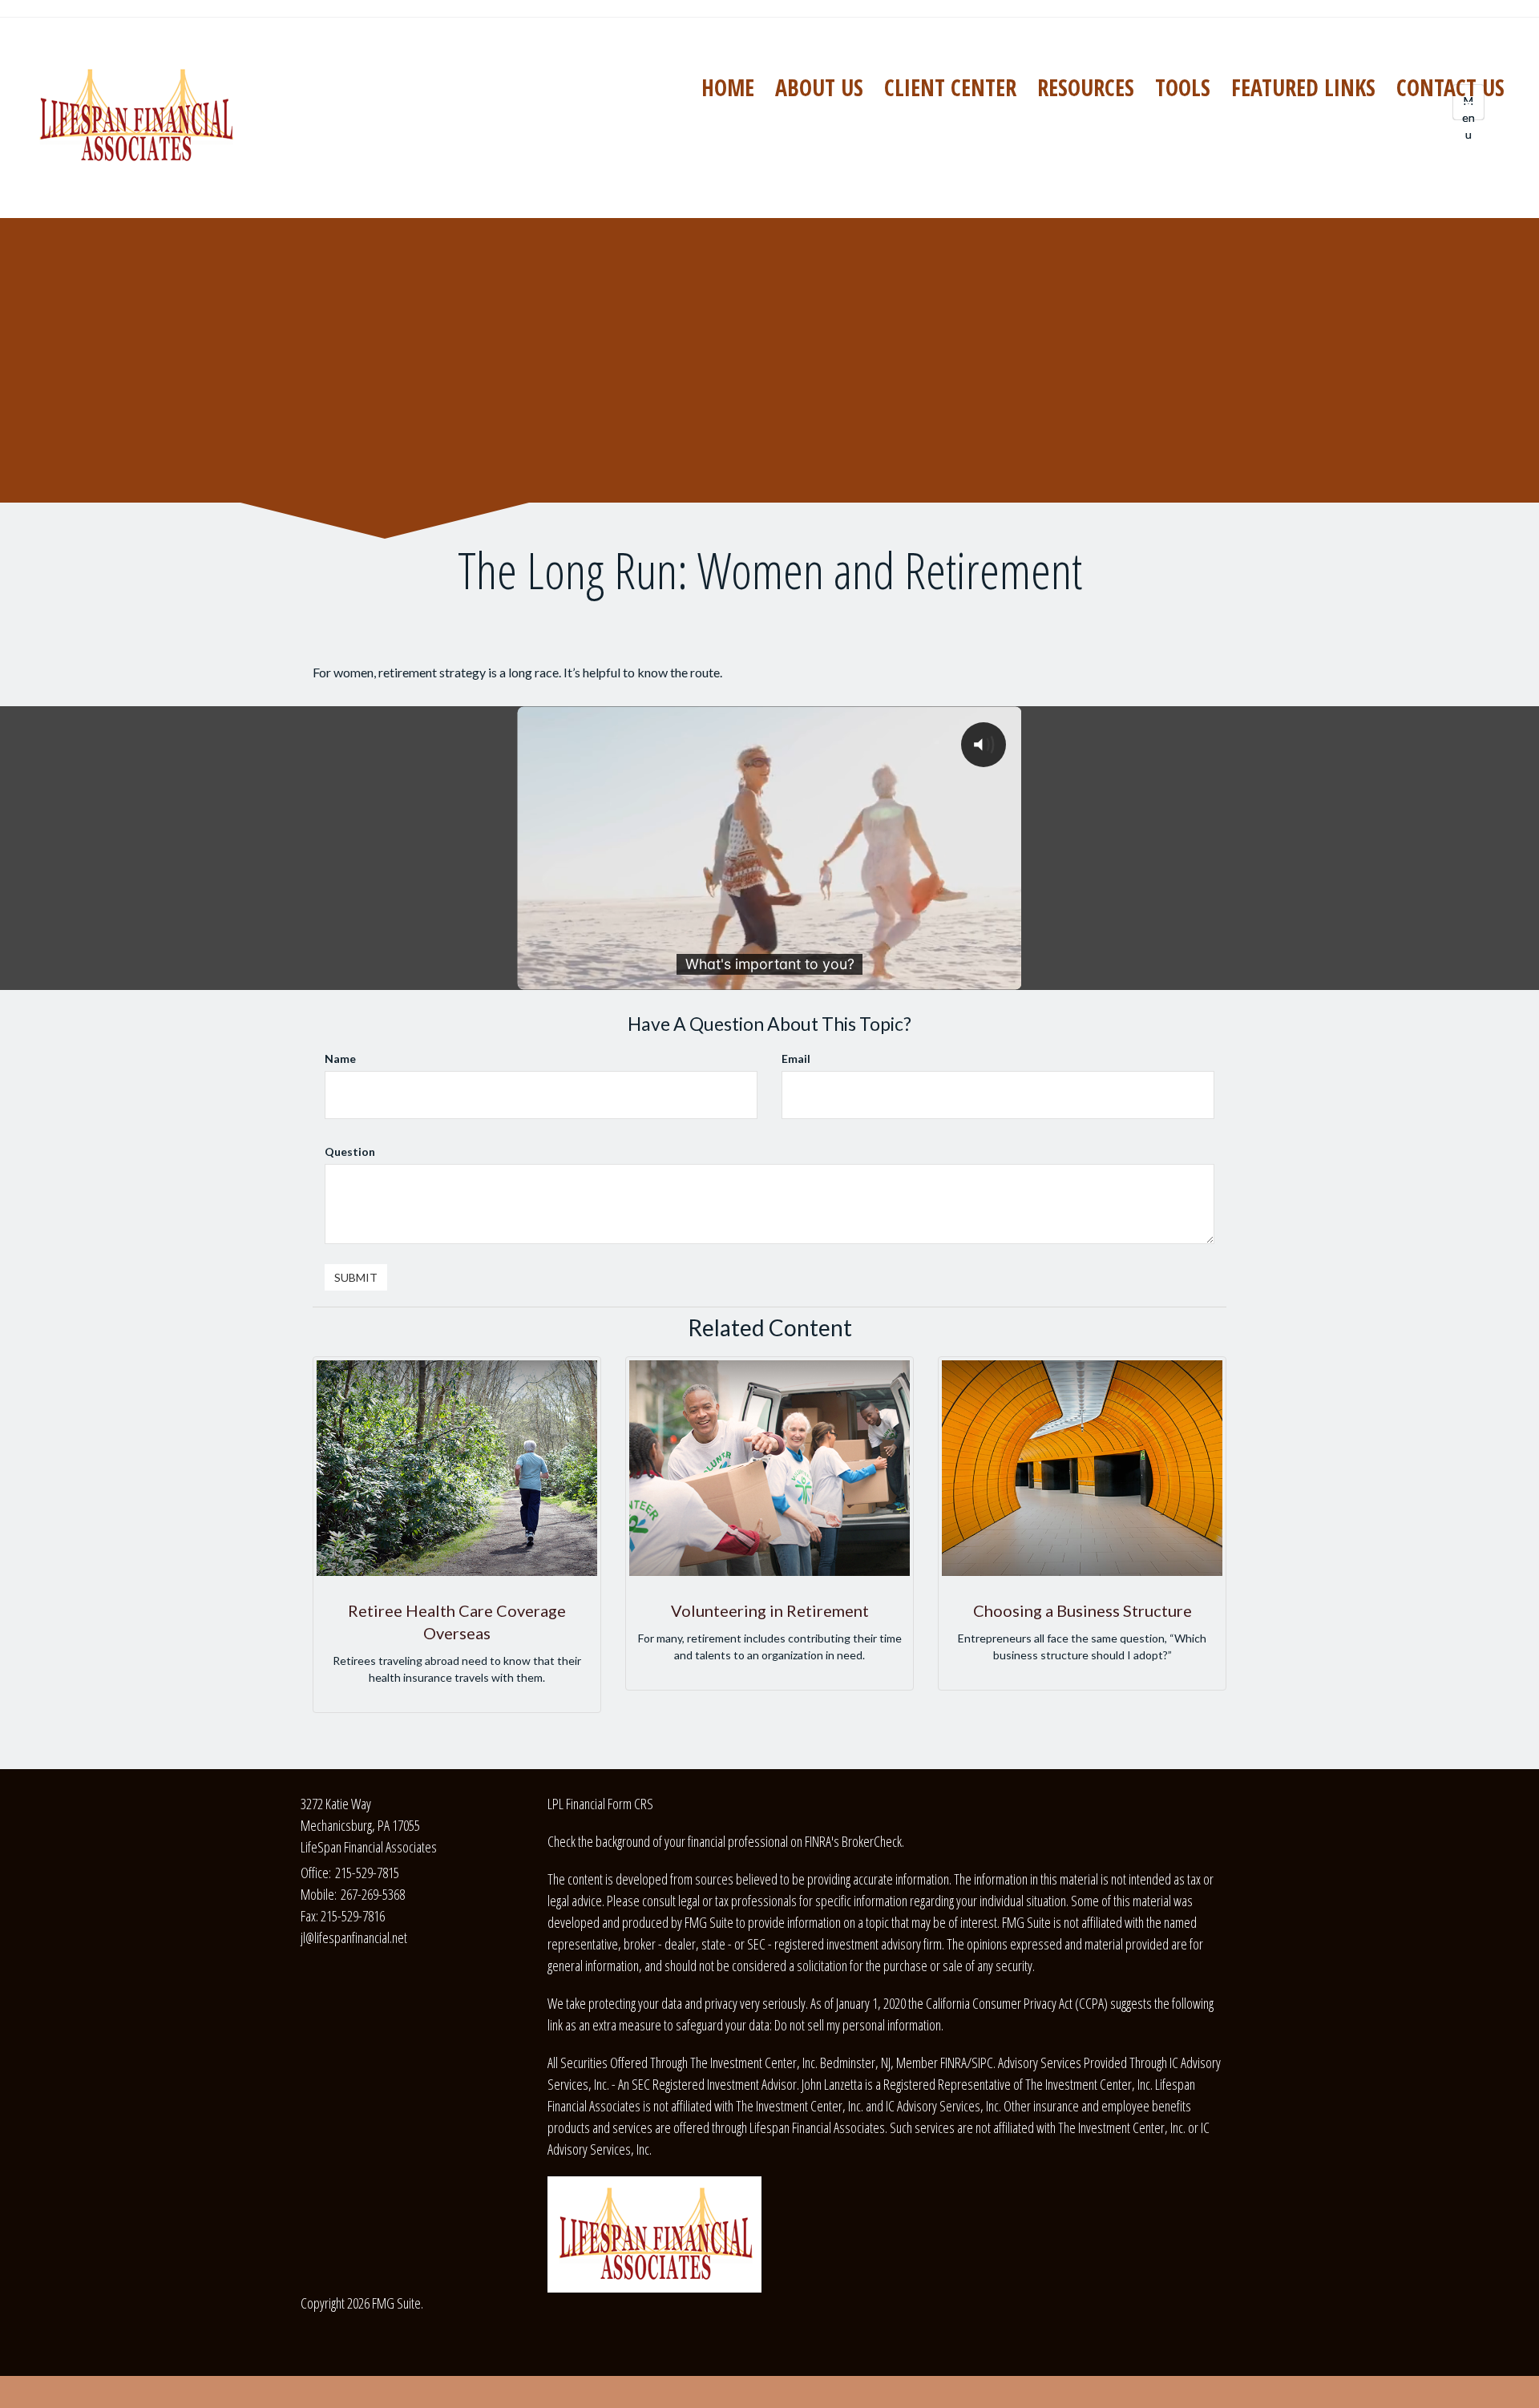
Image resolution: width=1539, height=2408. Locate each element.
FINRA (953, 2063)
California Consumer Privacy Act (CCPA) (1017, 2003)
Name (340, 1059)
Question (350, 1151)
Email (796, 1059)
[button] (819, 87)
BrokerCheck (872, 1841)
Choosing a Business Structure (1083, 1610)
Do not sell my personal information (858, 2025)
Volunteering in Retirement (770, 1610)
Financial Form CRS (610, 1804)
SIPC (982, 2063)
